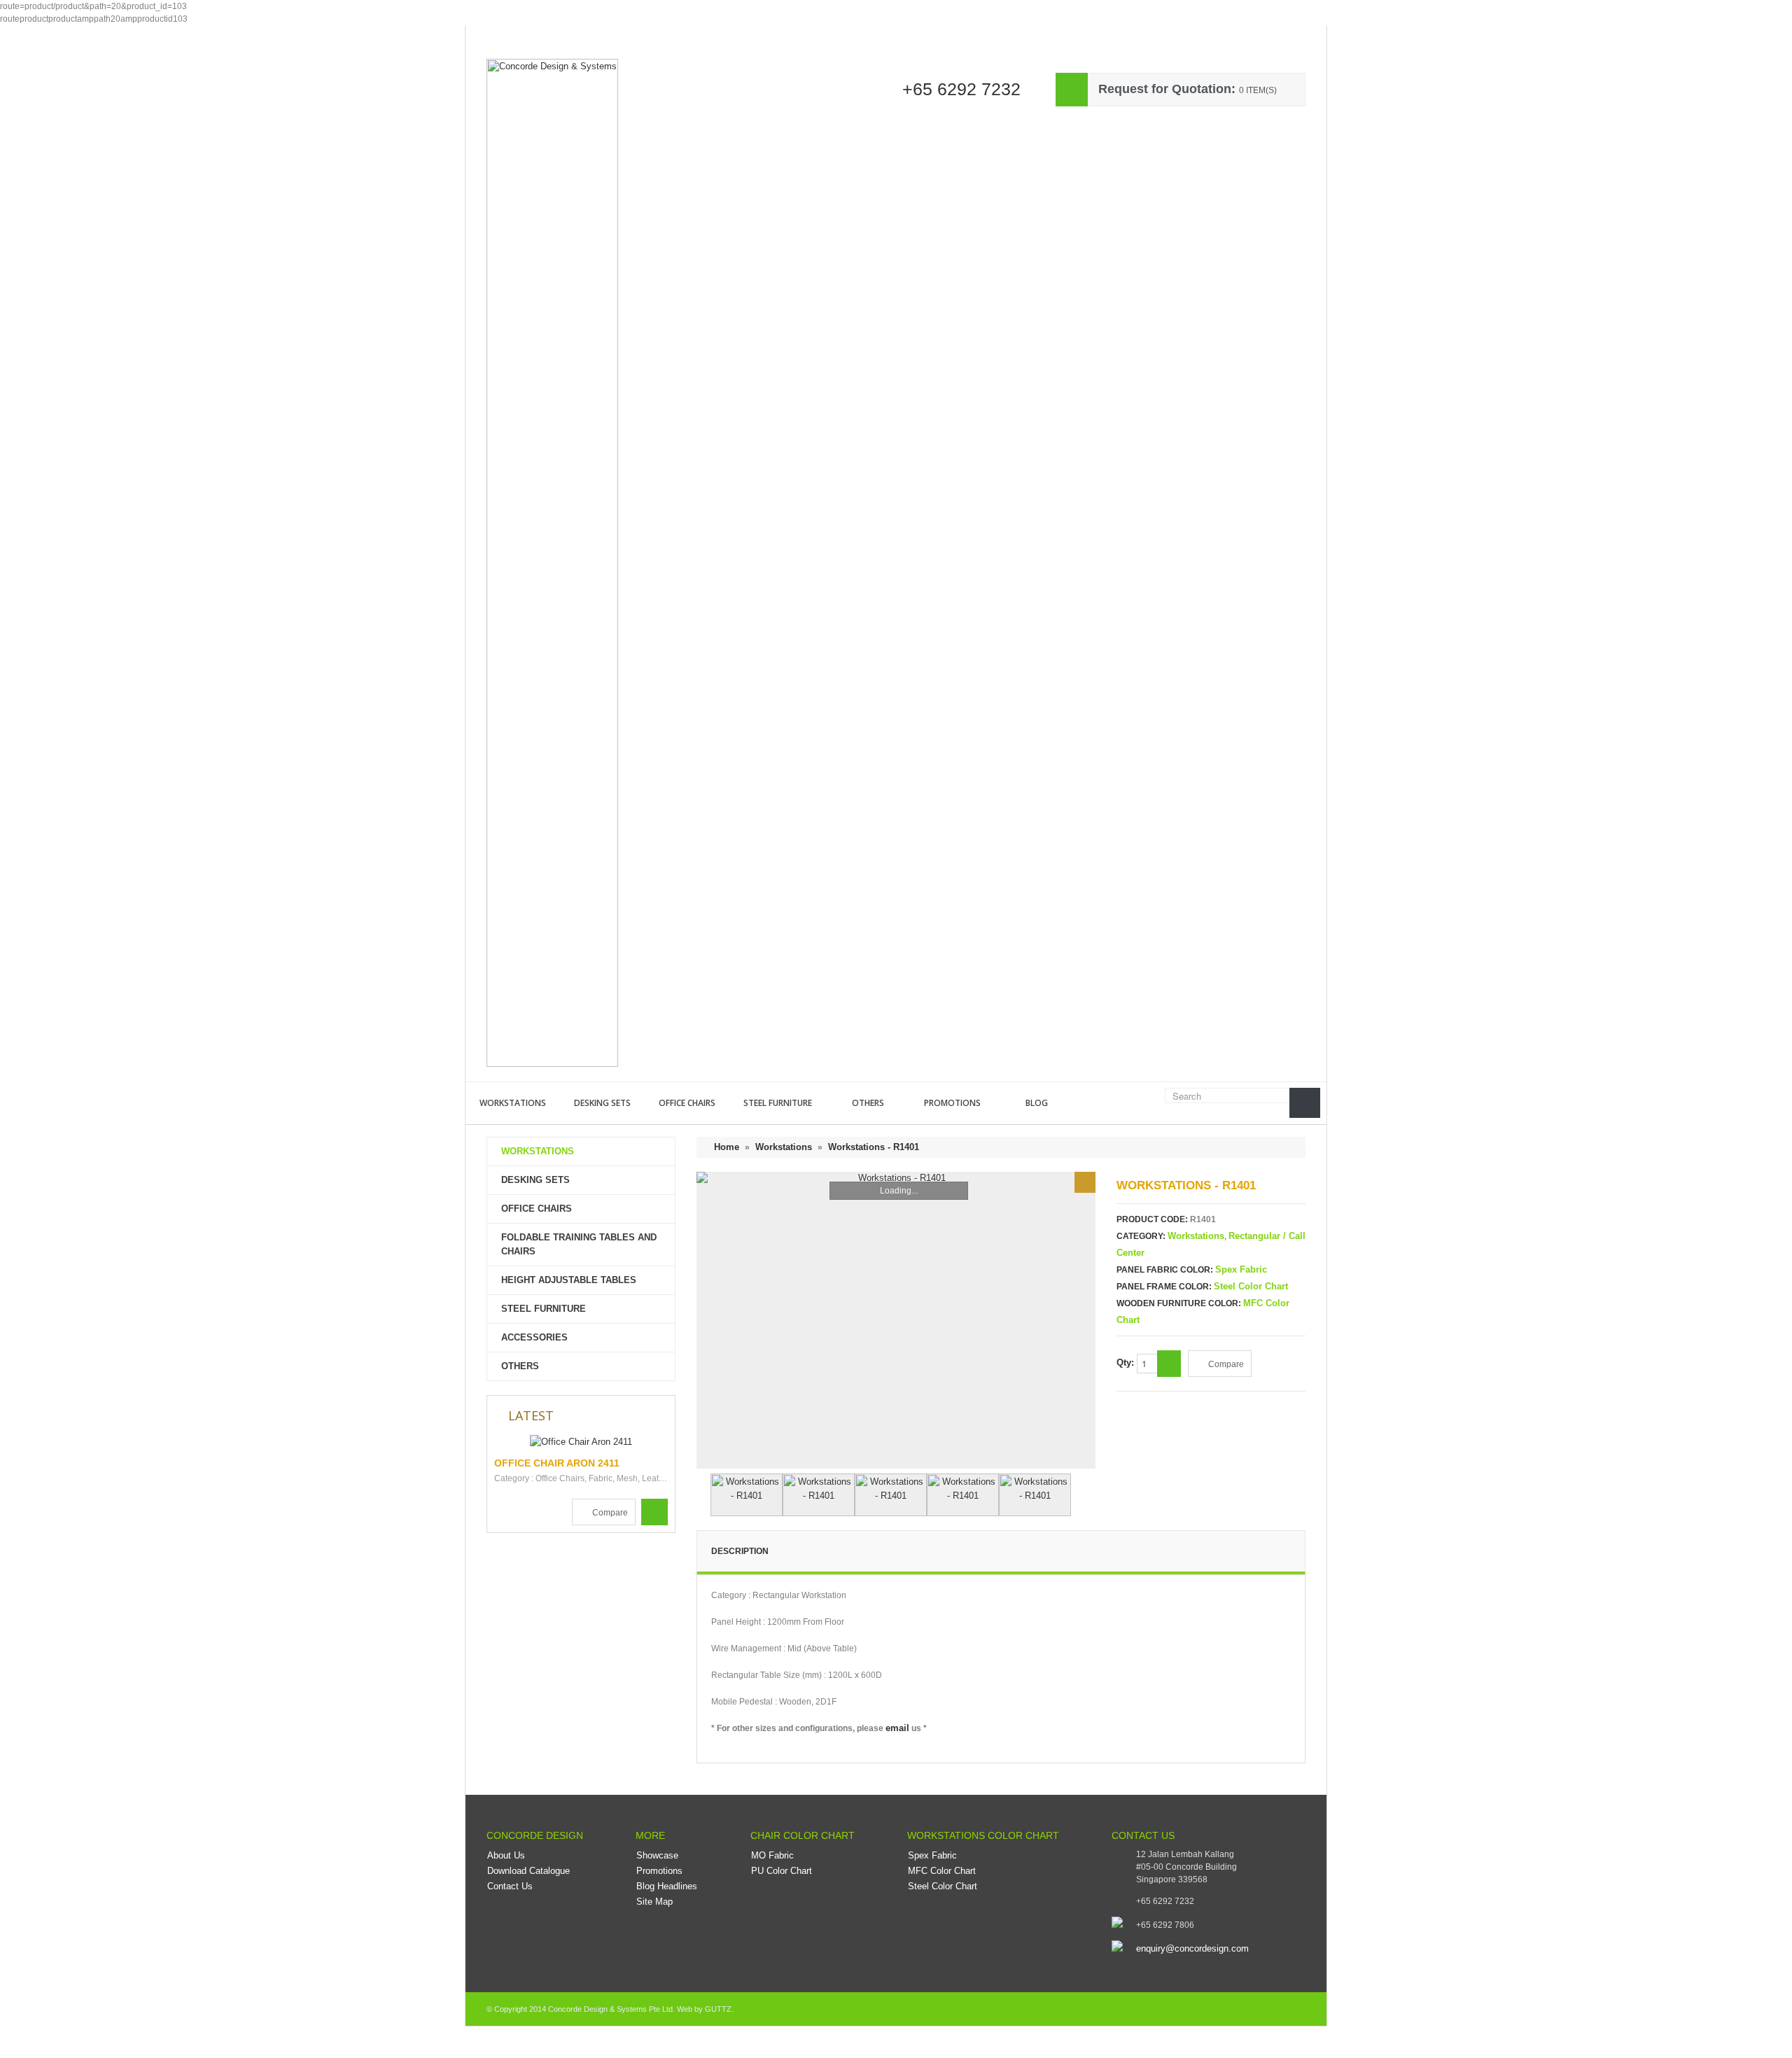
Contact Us (733, 35)
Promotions (952, 1103)
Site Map (654, 1902)
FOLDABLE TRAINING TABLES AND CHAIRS (579, 1244)
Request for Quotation (639, 35)
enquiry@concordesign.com (1192, 1948)
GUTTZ (718, 2009)
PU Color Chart (782, 1871)
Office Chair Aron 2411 (557, 1463)
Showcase (548, 35)
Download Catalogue (528, 1871)
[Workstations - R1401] (1085, 1182)
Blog (1037, 1103)
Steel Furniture (778, 1103)
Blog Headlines (667, 1886)
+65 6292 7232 (961, 89)
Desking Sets (602, 1103)
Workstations (513, 1103)
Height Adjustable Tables (569, 1280)
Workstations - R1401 (874, 1147)
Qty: (1127, 1363)
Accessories (534, 1337)
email (897, 1728)
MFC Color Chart (942, 1871)
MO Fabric (772, 1855)
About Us (506, 1855)
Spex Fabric (1241, 1269)
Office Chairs (687, 1103)
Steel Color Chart (1251, 1286)
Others (868, 1103)
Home (489, 35)
